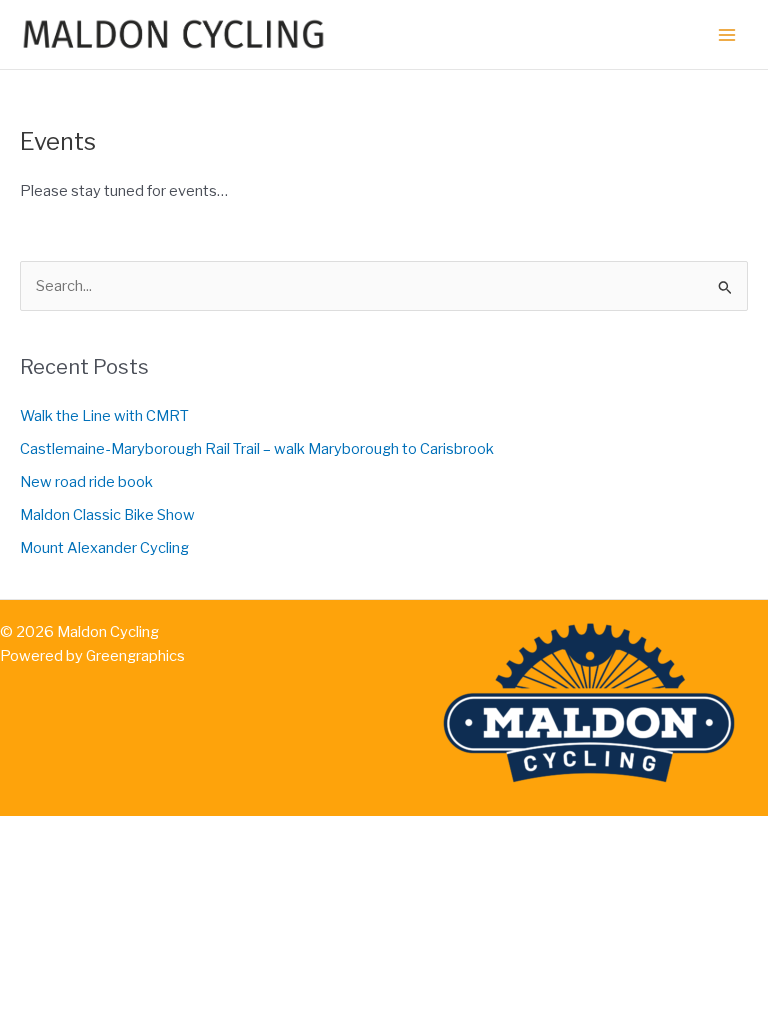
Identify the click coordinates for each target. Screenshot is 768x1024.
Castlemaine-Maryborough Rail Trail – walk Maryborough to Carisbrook (257, 449)
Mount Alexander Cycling (104, 548)
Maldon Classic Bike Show (107, 515)
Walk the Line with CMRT (104, 416)
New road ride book (86, 482)
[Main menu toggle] (727, 35)
